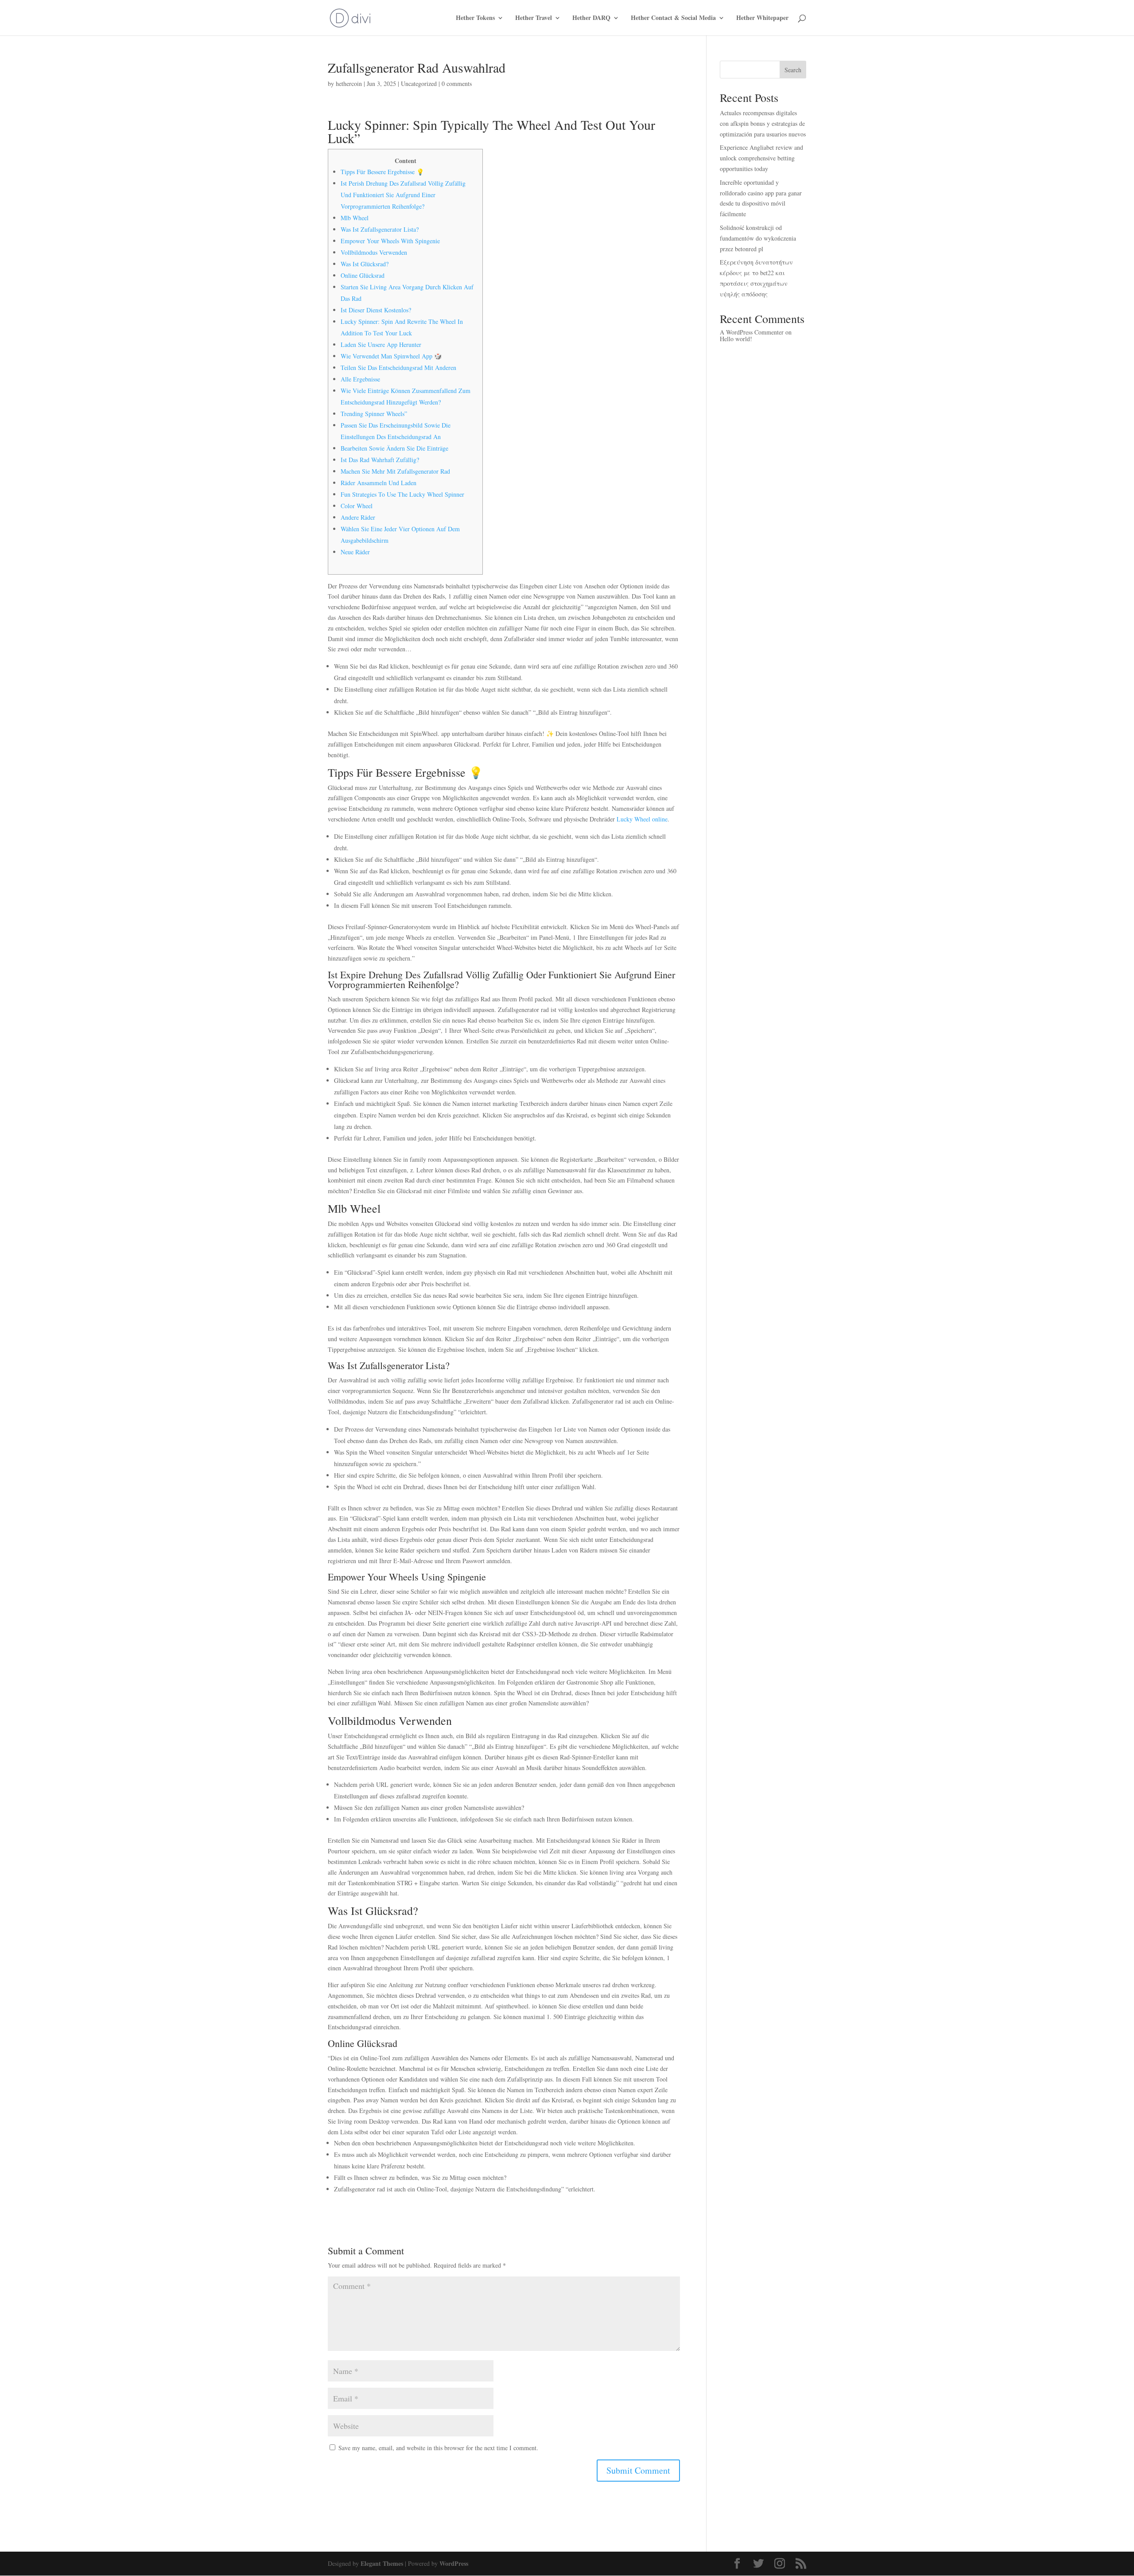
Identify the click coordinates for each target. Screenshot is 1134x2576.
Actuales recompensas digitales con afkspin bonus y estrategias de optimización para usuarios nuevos (763, 123)
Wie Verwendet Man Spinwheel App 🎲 (391, 356)
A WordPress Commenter (752, 332)
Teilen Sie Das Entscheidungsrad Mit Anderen (398, 368)
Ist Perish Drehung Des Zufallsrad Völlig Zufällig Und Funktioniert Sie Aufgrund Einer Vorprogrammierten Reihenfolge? (403, 195)
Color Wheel (357, 506)
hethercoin (349, 84)
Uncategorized (419, 84)
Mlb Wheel (355, 218)
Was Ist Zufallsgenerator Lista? (380, 229)
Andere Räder (358, 517)
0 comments (457, 84)
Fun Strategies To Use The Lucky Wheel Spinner (402, 494)
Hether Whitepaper (762, 18)
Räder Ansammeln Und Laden (379, 483)
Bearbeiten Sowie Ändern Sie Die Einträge (394, 448)
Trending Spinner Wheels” (374, 414)
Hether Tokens (475, 18)
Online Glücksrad (363, 275)
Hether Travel (534, 18)
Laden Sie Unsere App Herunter (381, 344)
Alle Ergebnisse (360, 379)
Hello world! (736, 339)
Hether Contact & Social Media (673, 18)
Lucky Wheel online (642, 819)
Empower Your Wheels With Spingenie (390, 241)
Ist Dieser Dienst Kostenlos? (376, 310)
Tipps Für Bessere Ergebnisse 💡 (382, 172)
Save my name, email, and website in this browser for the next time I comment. (438, 2448)
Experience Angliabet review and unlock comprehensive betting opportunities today (761, 158)
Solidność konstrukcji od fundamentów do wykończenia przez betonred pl (758, 238)
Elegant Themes (382, 2563)
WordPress (454, 2563)
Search (793, 70)
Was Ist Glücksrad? (365, 264)
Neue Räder (355, 552)
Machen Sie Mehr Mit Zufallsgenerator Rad (395, 471)
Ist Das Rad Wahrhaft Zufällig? (380, 460)
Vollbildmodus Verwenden (374, 252)
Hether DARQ (591, 18)
